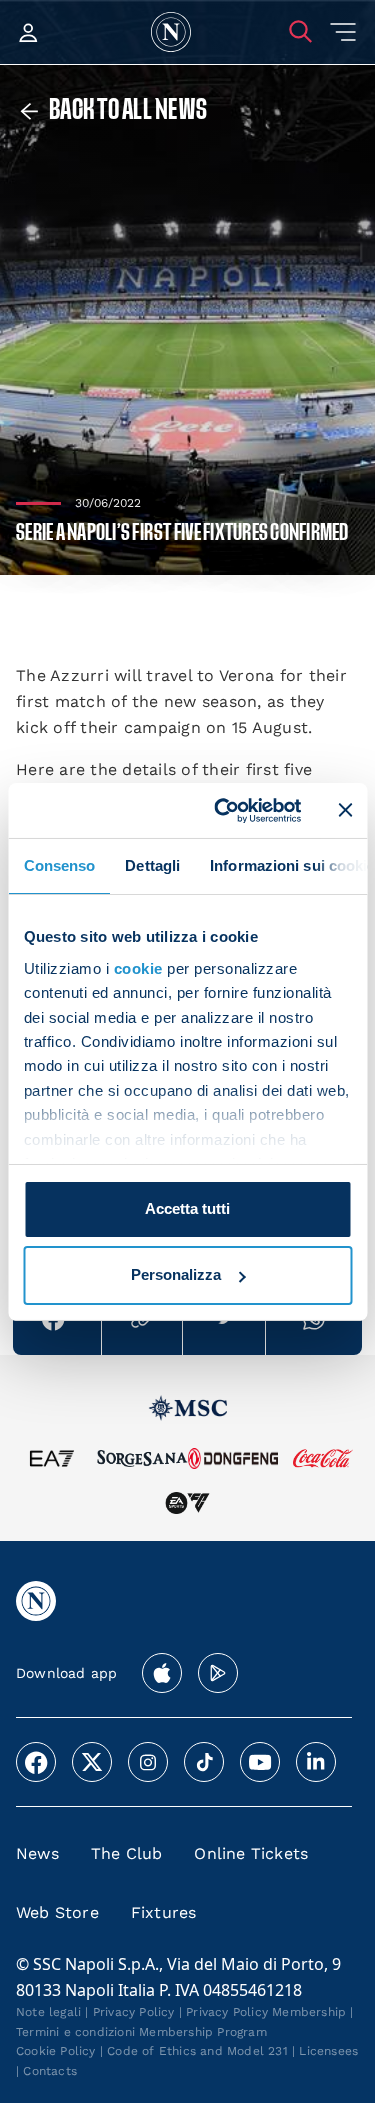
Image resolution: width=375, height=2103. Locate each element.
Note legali (48, 2012)
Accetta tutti (187, 1208)
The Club (127, 1853)
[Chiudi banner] (345, 810)
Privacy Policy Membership (266, 2012)
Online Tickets (251, 1853)
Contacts (50, 2071)
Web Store (57, 1912)
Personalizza (176, 1274)
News (37, 1853)
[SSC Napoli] (171, 32)
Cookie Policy (56, 2051)
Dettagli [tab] (152, 865)
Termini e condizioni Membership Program (141, 2032)
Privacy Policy (134, 2012)
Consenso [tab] (59, 865)
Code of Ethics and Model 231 (197, 2051)
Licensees (328, 2051)
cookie (137, 968)
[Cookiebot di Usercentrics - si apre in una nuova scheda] (223, 810)
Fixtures (164, 1912)
